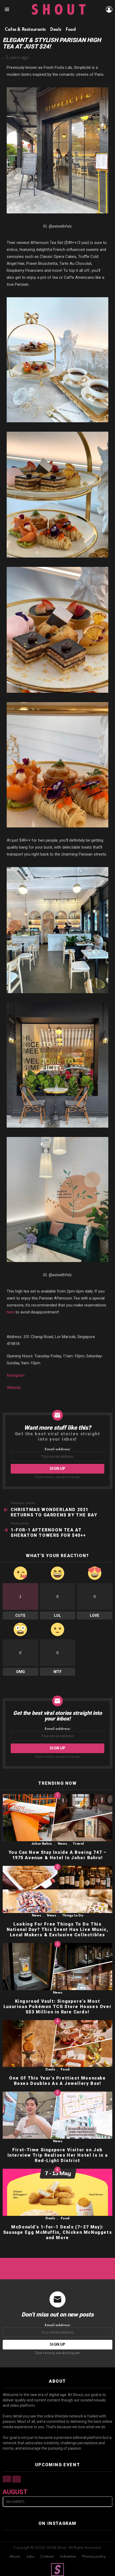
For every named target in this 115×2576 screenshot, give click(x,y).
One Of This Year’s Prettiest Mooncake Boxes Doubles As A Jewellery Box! (57, 2081)
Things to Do (73, 1916)
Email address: (58, 1449)
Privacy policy (94, 2557)
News (62, 1844)
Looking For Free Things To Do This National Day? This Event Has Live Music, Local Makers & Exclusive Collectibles (58, 1929)
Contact (47, 2557)
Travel (78, 1844)
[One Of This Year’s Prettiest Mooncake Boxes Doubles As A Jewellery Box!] (57, 2044)
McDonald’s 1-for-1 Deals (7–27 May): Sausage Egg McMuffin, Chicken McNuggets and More (57, 2232)
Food (65, 2070)
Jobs (30, 2557)
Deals (50, 2070)
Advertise (68, 2557)
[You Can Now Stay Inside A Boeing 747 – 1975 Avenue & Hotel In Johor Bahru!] (57, 1818)
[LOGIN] (109, 9)
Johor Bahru (42, 1844)
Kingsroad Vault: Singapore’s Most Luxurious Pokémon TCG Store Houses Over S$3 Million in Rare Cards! (57, 2007)
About (15, 2557)
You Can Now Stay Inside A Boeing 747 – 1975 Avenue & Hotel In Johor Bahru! (58, 1855)
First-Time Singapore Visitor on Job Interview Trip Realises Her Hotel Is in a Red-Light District (58, 2155)
